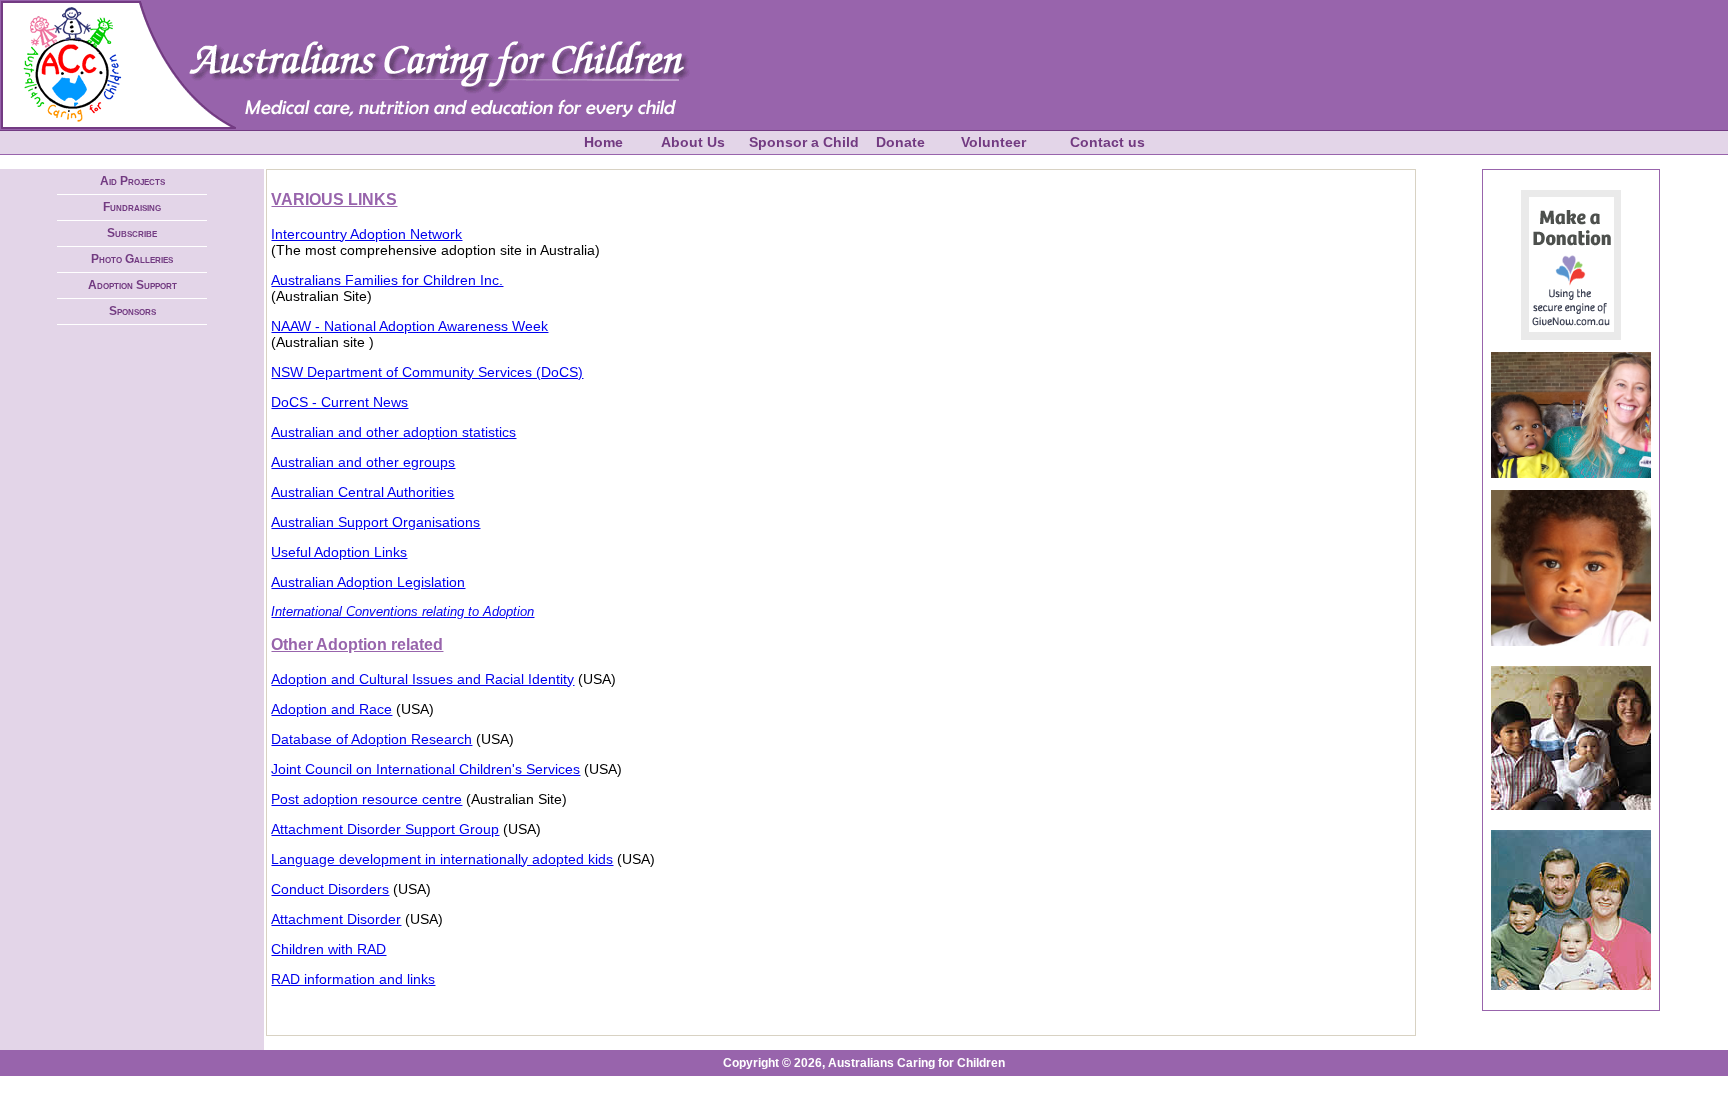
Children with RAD (328, 949)
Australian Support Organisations (375, 522)
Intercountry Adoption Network (366, 234)
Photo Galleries (132, 259)
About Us (693, 142)
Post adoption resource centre (366, 799)
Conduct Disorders (330, 889)
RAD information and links (353, 979)
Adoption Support (132, 285)
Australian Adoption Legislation (368, 582)
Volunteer (993, 142)
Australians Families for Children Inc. (387, 280)
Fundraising (132, 207)
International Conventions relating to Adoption (402, 611)
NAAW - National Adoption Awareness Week (409, 326)
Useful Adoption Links (339, 552)
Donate (900, 142)
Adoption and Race (331, 709)
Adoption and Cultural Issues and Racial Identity (422, 679)
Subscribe (132, 233)
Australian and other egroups (363, 462)
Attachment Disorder (336, 919)
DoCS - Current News (339, 402)
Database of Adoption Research (371, 739)
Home (603, 142)
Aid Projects (132, 181)
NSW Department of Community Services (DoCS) (427, 372)
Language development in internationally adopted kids (442, 859)
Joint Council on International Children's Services (425, 769)
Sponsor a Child (804, 142)
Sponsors (132, 311)
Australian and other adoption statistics (393, 432)
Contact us (1107, 142)
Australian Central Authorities (362, 492)
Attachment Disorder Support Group (385, 829)
